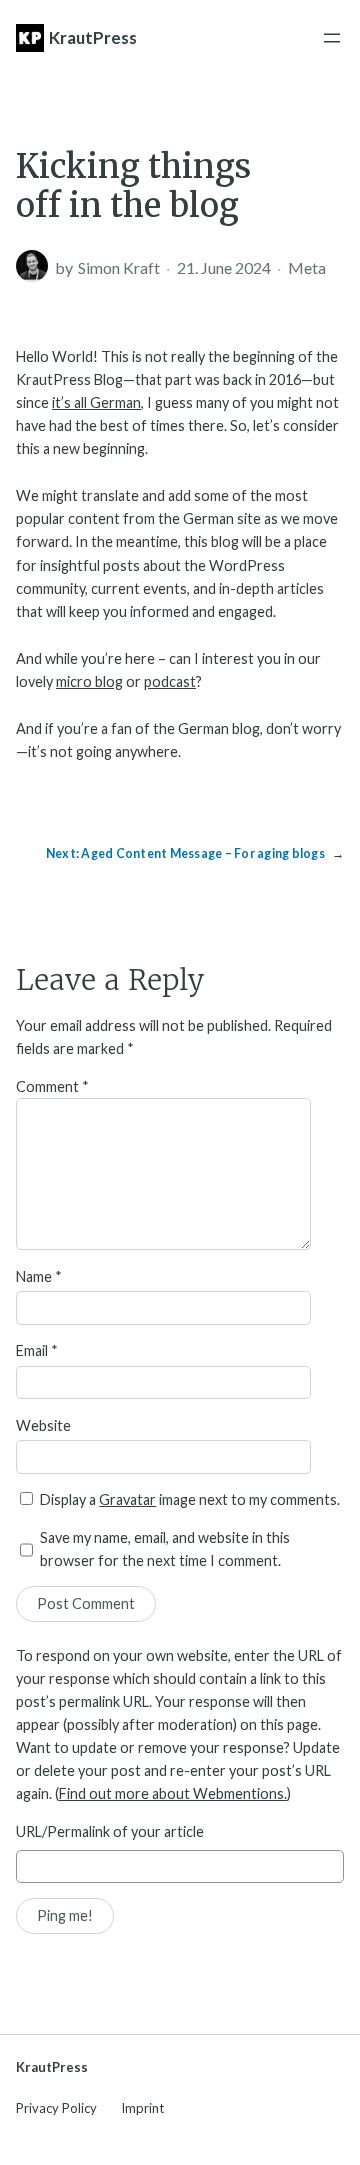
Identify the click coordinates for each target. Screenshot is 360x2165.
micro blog (89, 681)
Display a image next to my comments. (190, 1499)
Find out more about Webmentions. (173, 1793)
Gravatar (127, 1499)
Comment (52, 1086)
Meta (307, 267)
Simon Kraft (119, 267)
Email (37, 1350)
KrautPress (93, 37)
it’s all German (96, 402)
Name (39, 1276)
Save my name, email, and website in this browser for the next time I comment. (165, 1549)
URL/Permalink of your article (110, 1831)
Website (43, 1425)
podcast (170, 681)
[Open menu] (332, 38)
